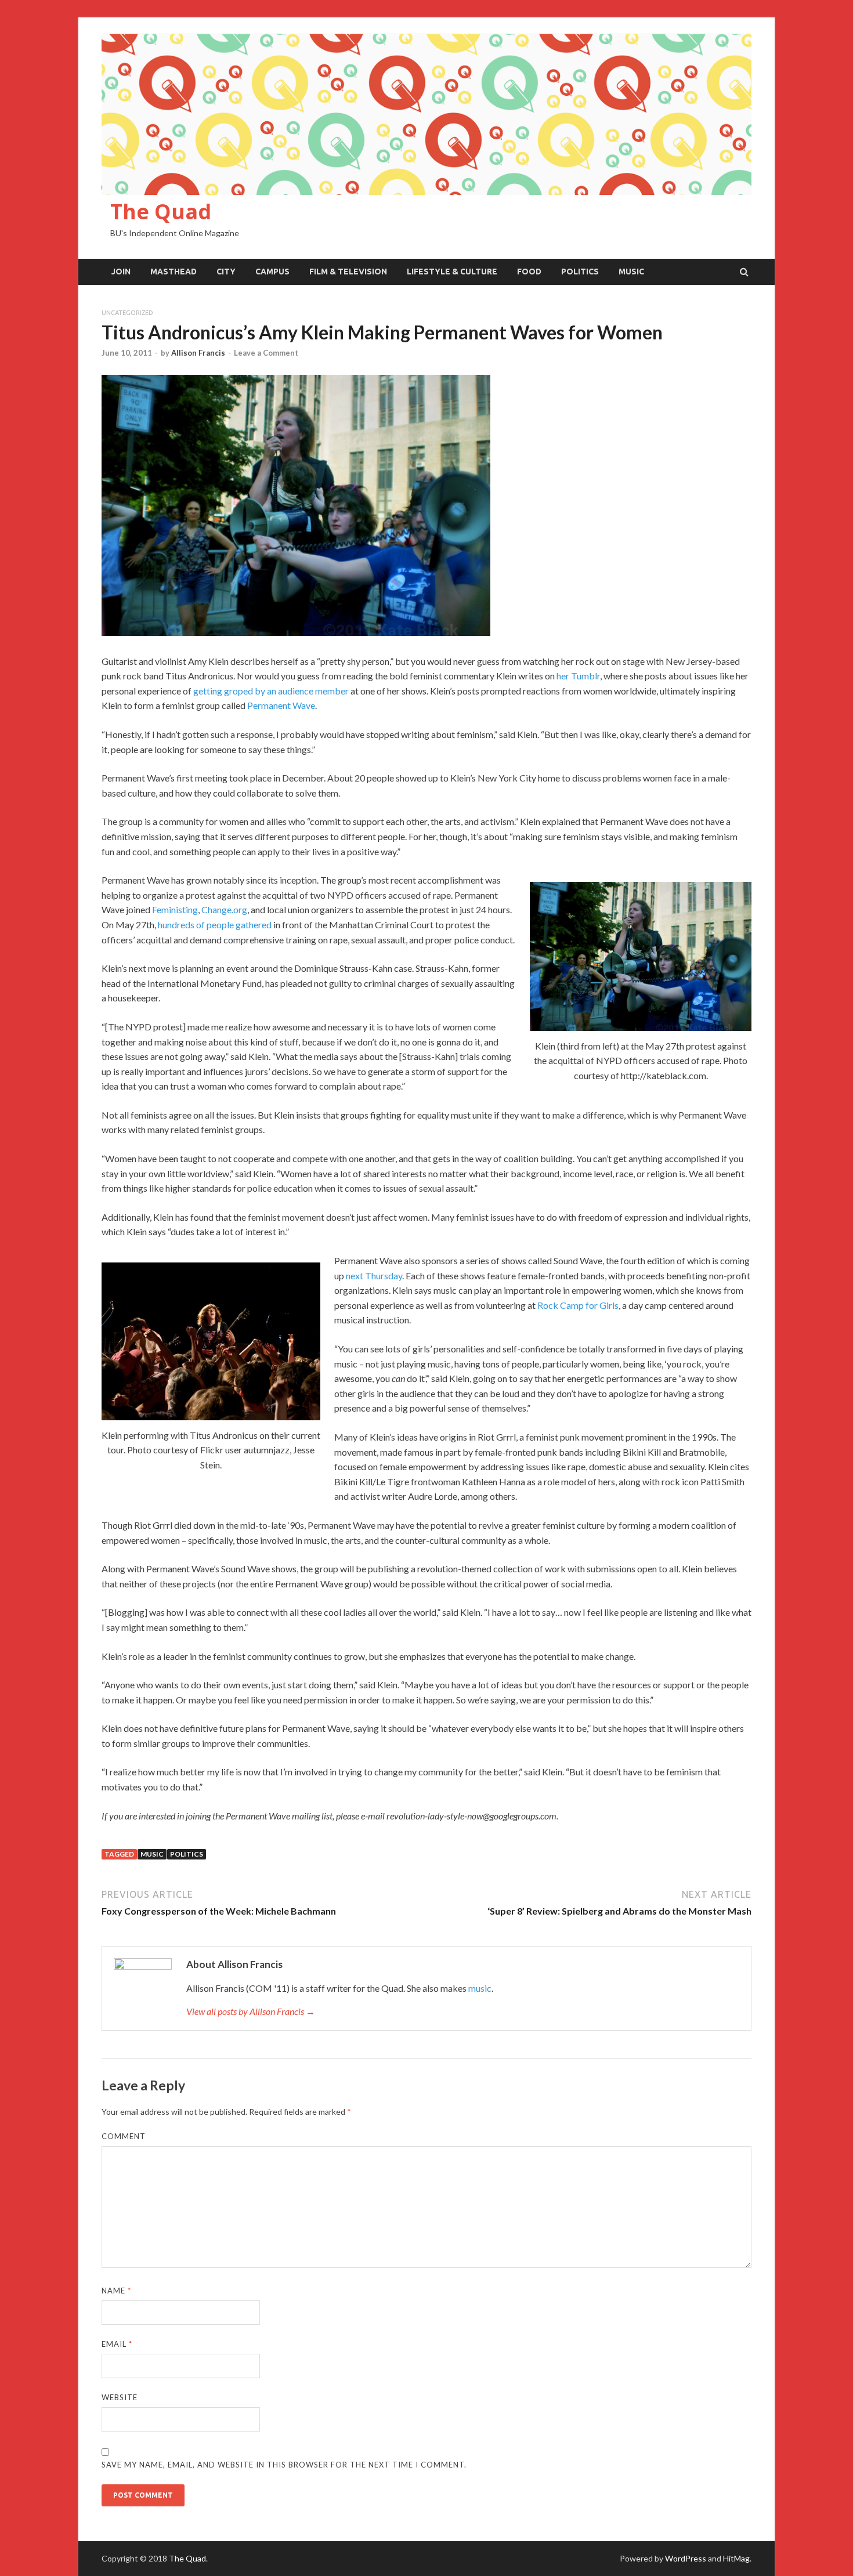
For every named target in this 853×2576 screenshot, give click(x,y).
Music (631, 272)
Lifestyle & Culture (452, 272)
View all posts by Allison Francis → (251, 2011)
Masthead (174, 272)
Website (120, 2397)
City (226, 272)
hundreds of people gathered (215, 925)
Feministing (175, 909)
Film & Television (348, 272)
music (480, 1988)
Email (117, 2344)
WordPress (686, 2558)
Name (116, 2291)
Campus (272, 272)
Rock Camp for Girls (578, 1305)
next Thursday (374, 1276)
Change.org (224, 909)
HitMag (736, 2558)
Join (121, 272)
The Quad (161, 211)
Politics (580, 272)
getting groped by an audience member (271, 691)
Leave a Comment (266, 353)
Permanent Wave (281, 705)
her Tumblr (578, 676)
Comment (124, 2136)
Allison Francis (198, 353)
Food (529, 272)
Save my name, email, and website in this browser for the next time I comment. (284, 2465)
